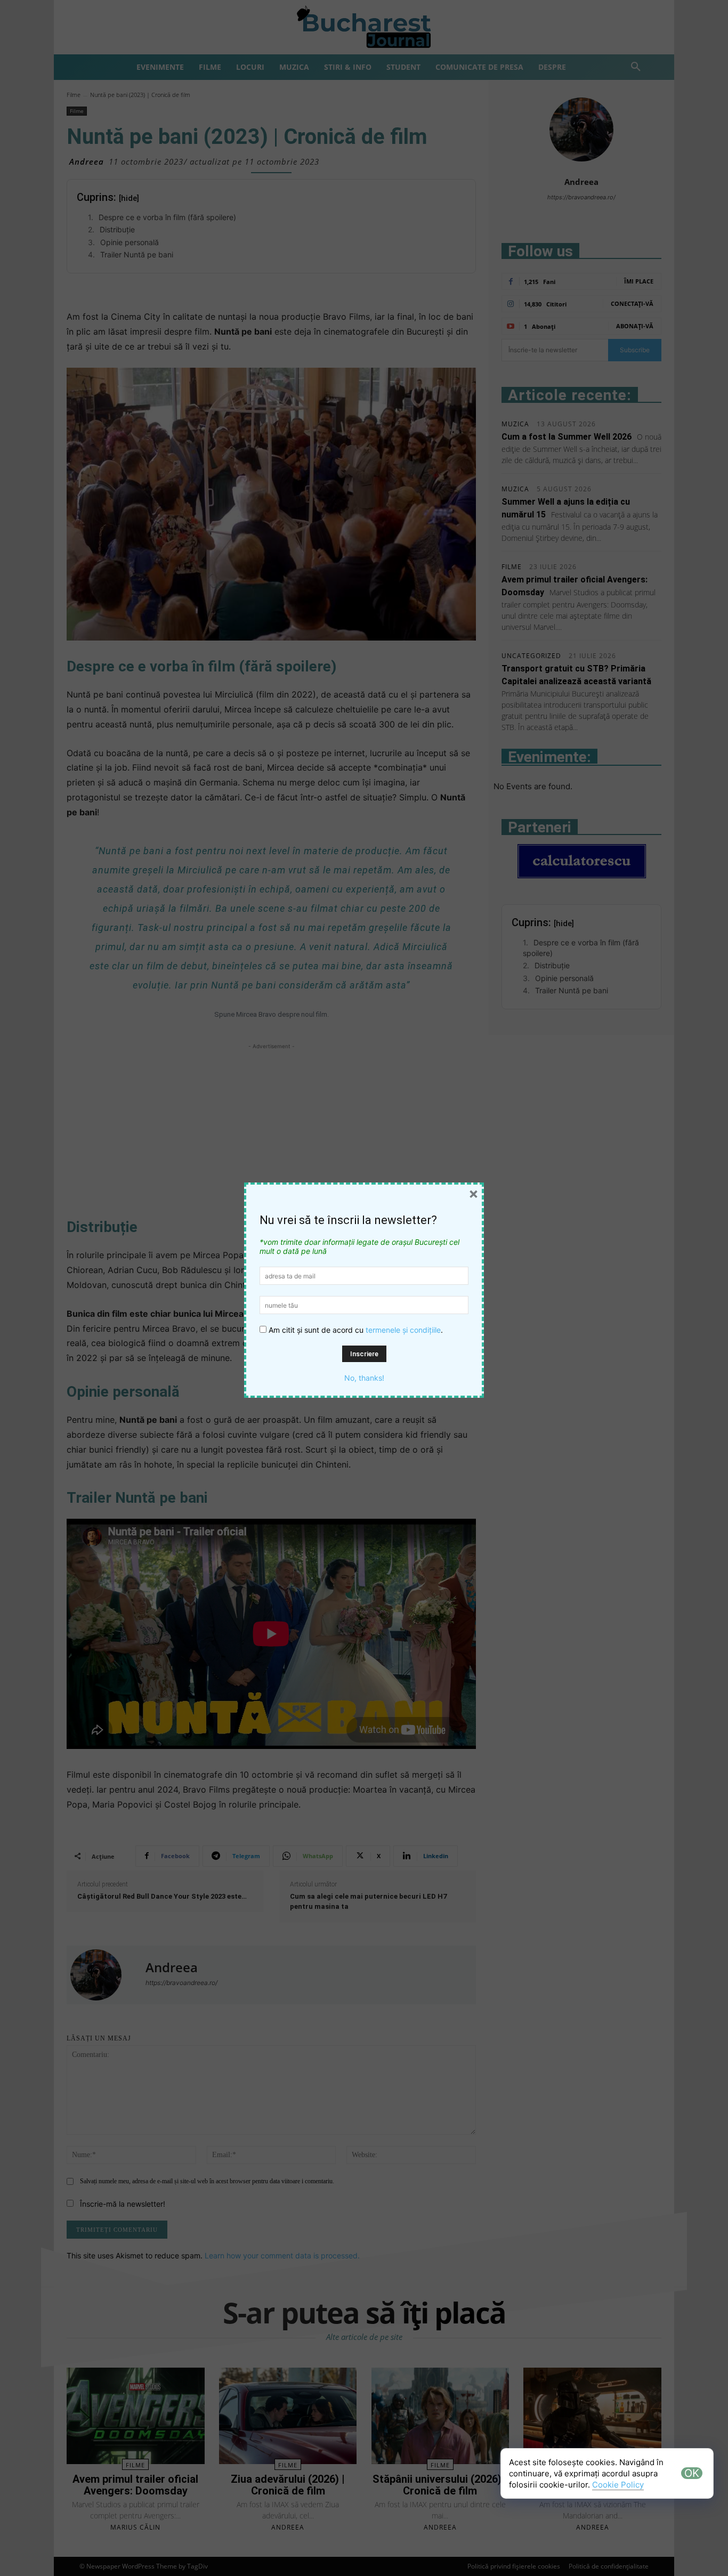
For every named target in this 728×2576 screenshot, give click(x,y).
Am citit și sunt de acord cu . (355, 1330)
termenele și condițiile (403, 1330)
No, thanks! (364, 1378)
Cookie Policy (618, 2485)
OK (692, 2473)
